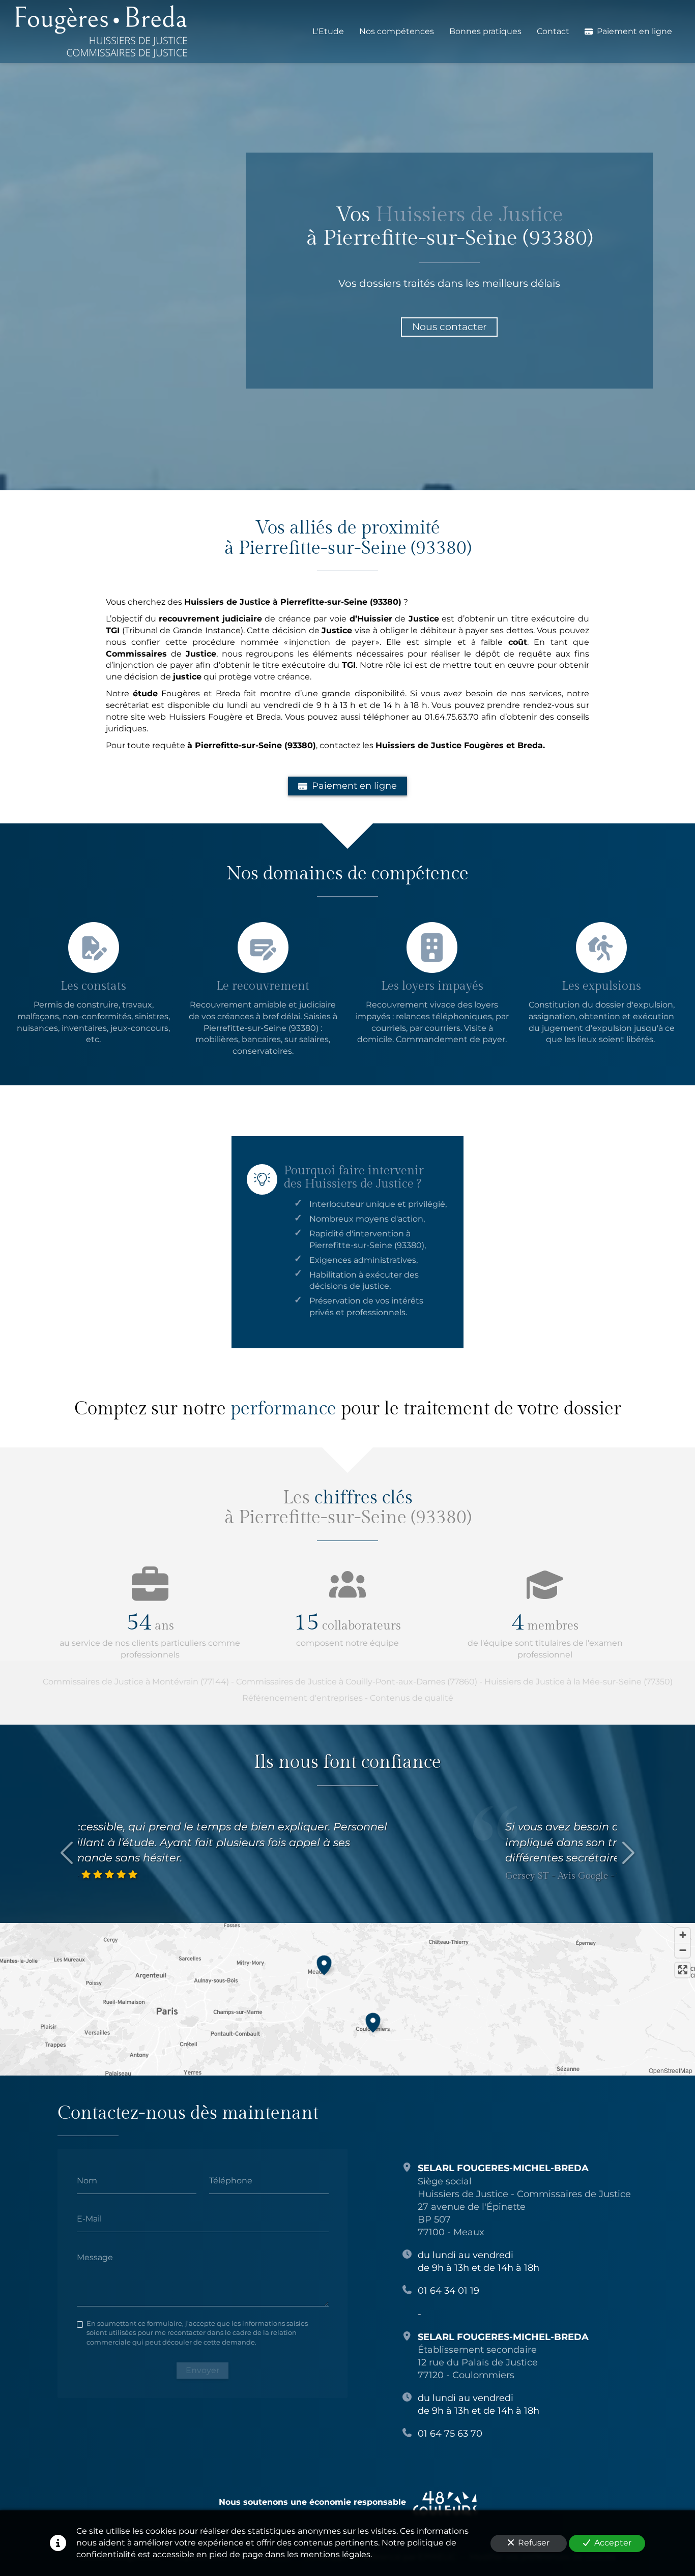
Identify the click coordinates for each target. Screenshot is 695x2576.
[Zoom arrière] (683, 1950)
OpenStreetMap (671, 2070)
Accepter (613, 2543)
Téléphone (231, 2180)
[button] (324, 1964)
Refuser (534, 2543)
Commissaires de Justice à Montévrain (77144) (136, 1682)
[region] (347, 1999)
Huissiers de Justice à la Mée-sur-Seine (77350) (578, 1682)
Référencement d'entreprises (302, 1698)
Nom (87, 2180)
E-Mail (89, 2219)
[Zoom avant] (683, 1935)
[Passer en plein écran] (683, 1970)
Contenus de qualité (412, 1698)
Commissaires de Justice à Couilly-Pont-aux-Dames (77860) (357, 1682)
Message (95, 2257)
